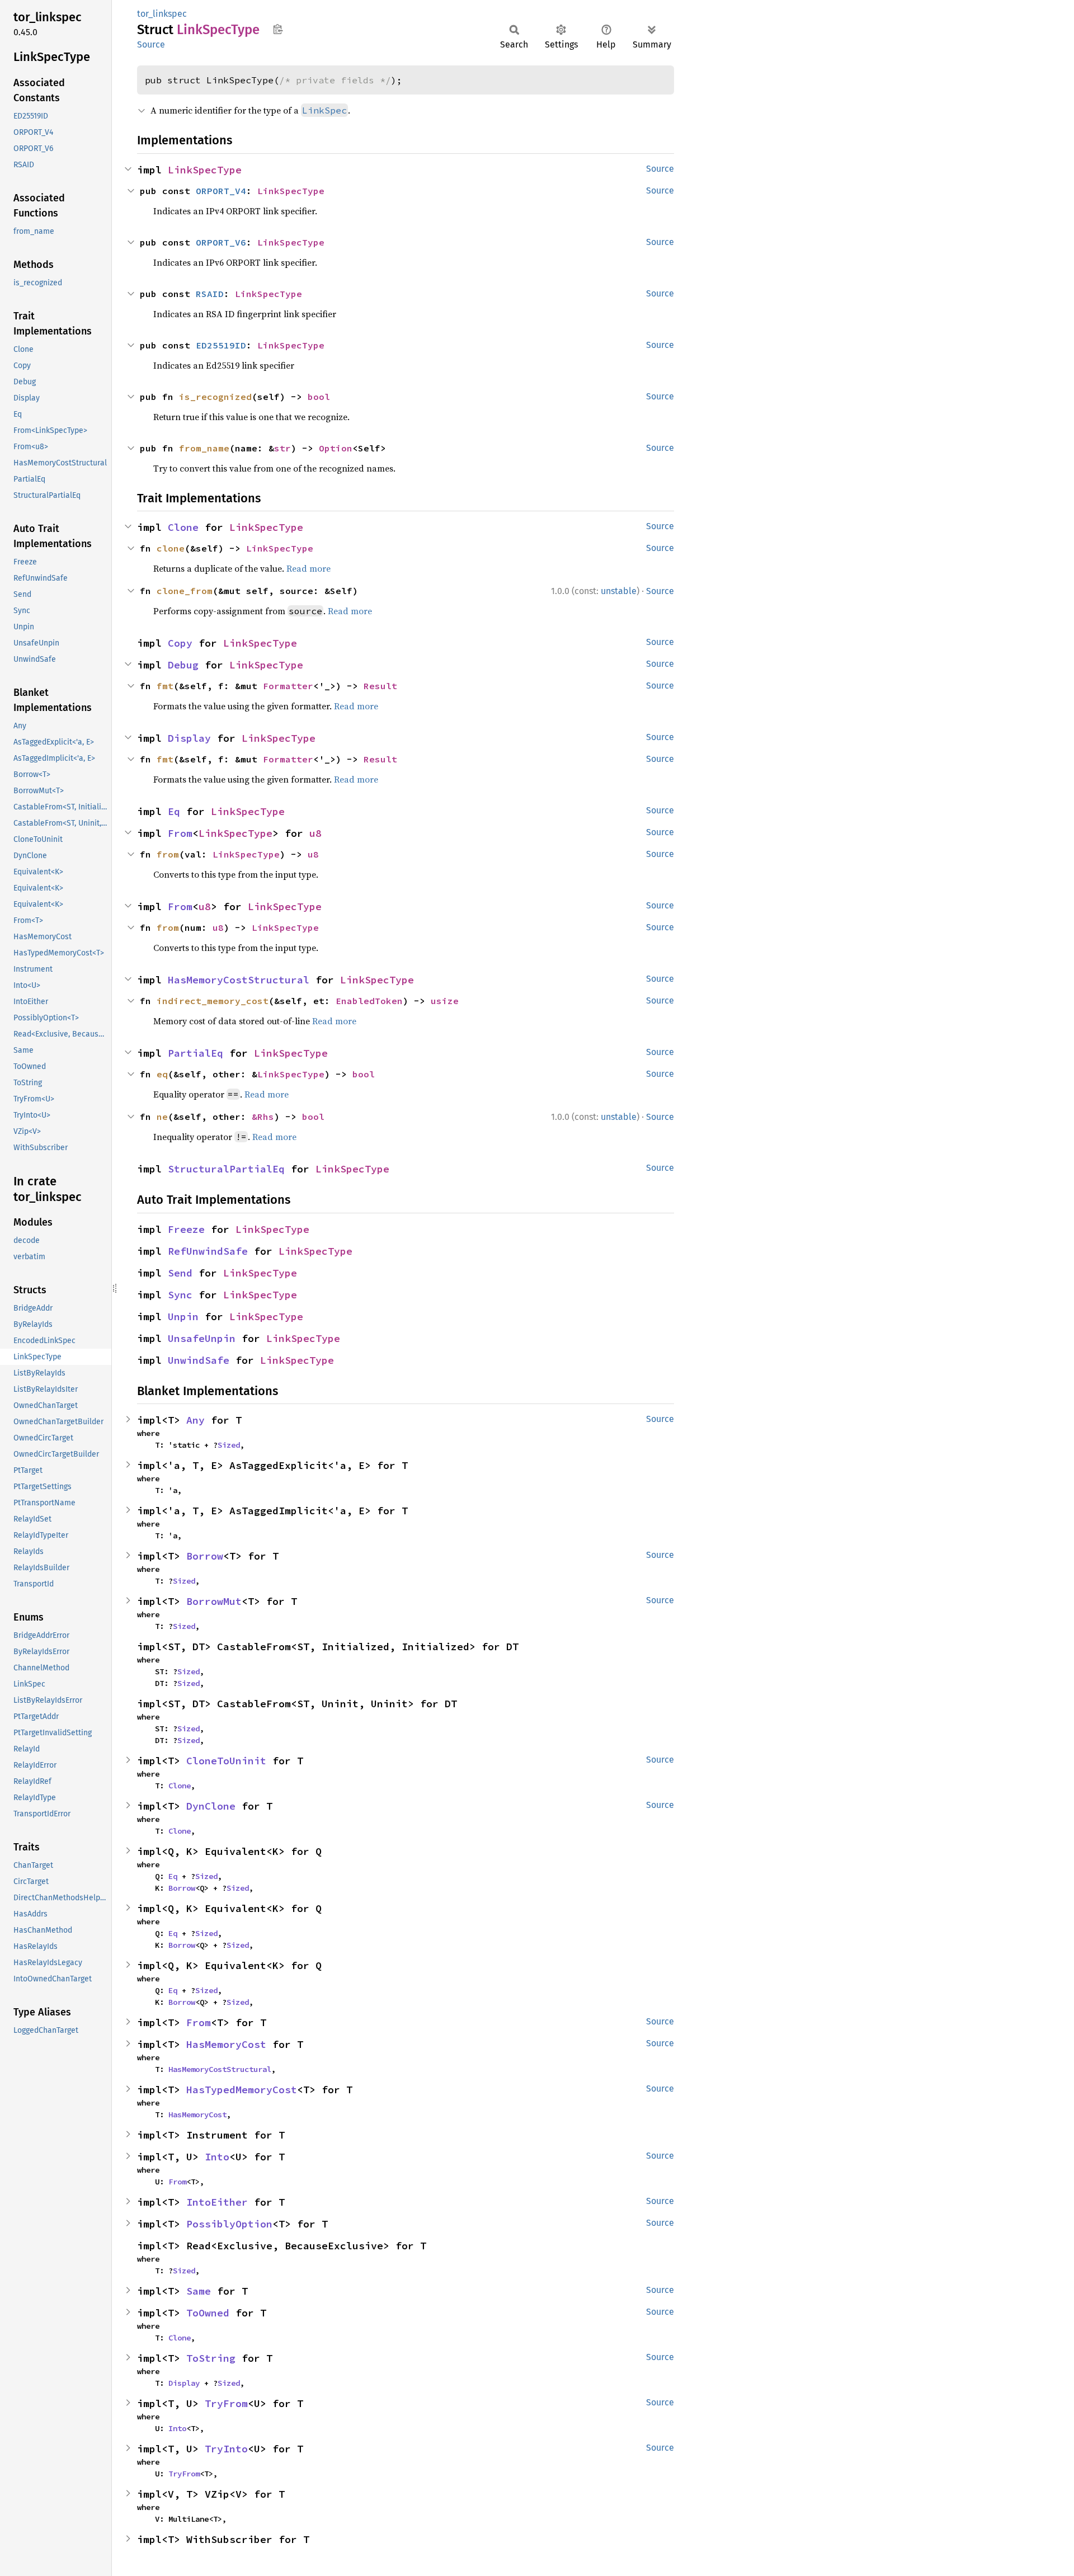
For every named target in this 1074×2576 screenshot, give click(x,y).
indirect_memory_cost (213, 1001)
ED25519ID (221, 345)
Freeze (186, 1229)
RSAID (210, 294)
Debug (183, 665)
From (180, 833)
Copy (180, 643)
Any (196, 1420)
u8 (315, 833)
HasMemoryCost (226, 2044)
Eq (174, 811)
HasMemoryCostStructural (239, 980)
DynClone (211, 1806)
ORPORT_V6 (221, 242)
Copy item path (278, 29)
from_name (204, 448)
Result (380, 686)
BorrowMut (214, 1601)
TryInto (226, 2449)
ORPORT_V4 (221, 191)
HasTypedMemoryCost (242, 2090)
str (282, 448)
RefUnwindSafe (208, 1251)
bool (319, 397)
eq (162, 1074)
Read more (308, 568)
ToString (211, 2358)
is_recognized (215, 397)
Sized (229, 1445)
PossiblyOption (229, 2224)
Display (189, 738)
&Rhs (263, 1117)
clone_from (185, 591)
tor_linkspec (162, 14)
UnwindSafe (199, 1360)
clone (171, 548)
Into (217, 2157)
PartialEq (196, 1053)
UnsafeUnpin (202, 1338)
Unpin (183, 1317)
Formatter (288, 686)
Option (336, 448)
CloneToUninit (226, 1761)
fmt (165, 686)
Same (199, 2291)
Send (180, 1273)
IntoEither (217, 2202)
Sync (180, 1295)
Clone (183, 527)
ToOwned (208, 2313)
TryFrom (226, 2403)
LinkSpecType (205, 170)
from (168, 854)
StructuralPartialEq (226, 1169)
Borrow (205, 1556)
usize (445, 1001)
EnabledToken (369, 1001)
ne (162, 1117)
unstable (619, 591)
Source (151, 44)
